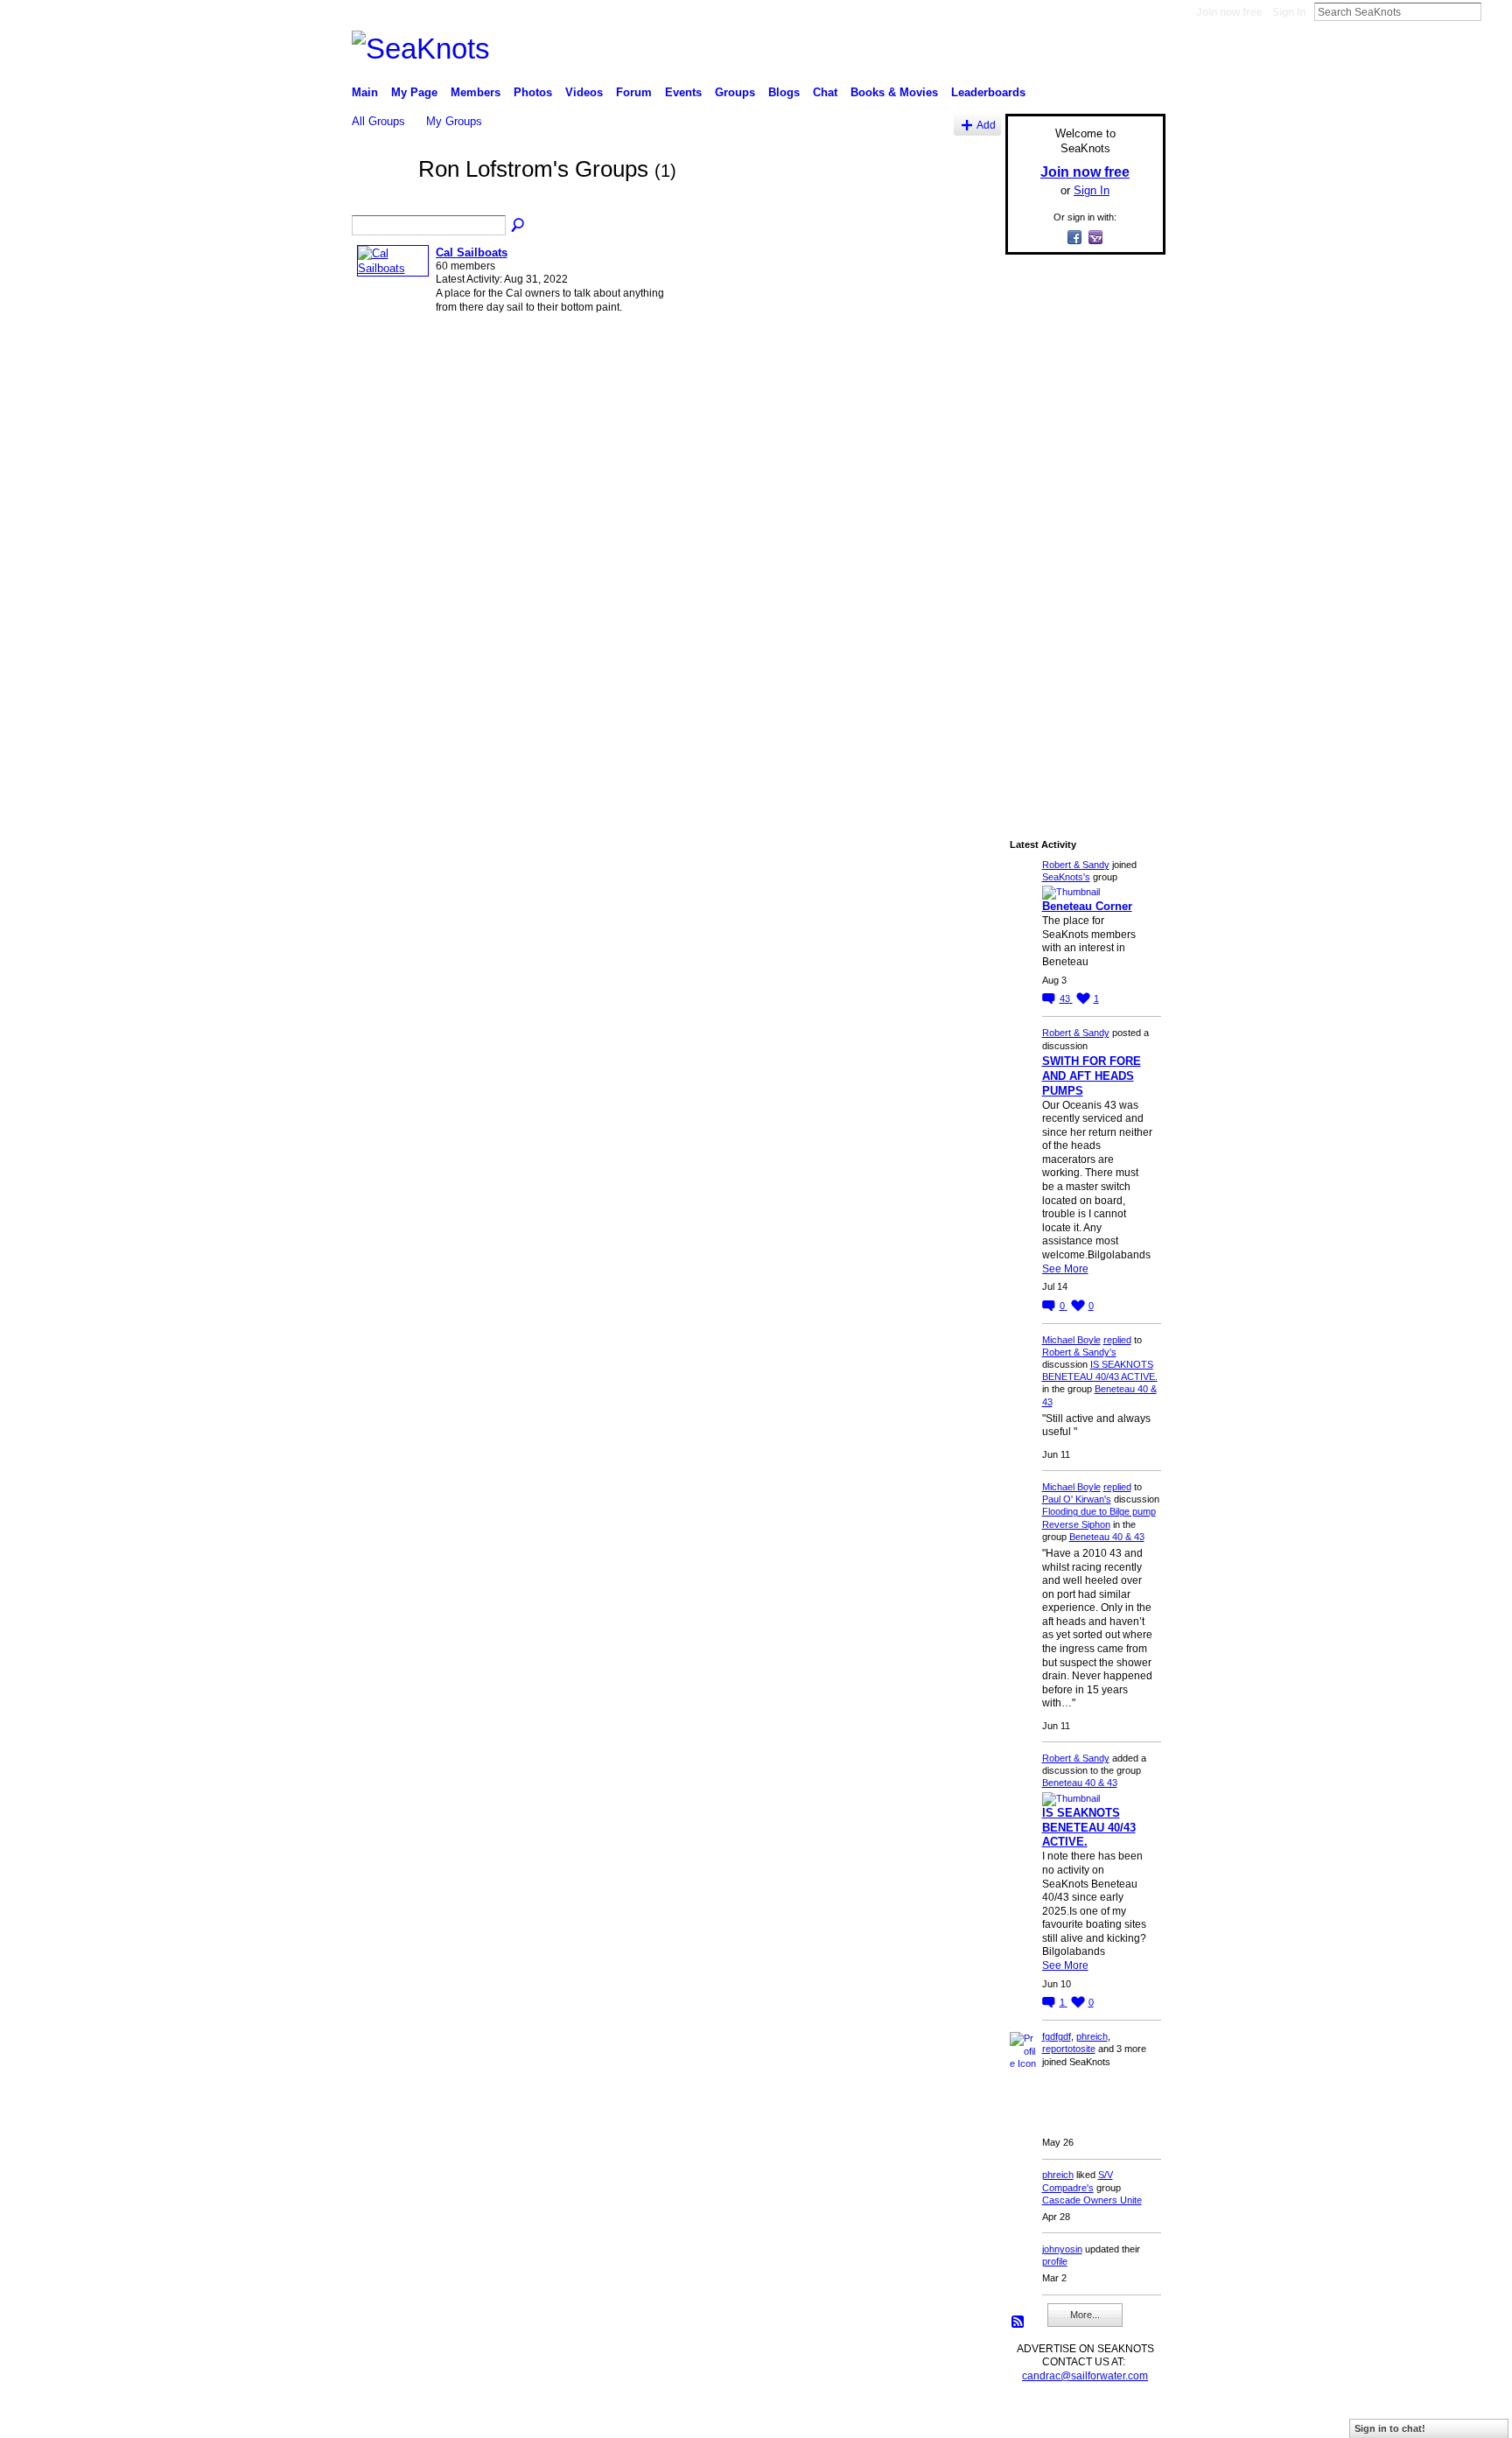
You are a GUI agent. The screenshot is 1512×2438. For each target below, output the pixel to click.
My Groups (454, 121)
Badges (967, 2417)
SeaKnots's (1066, 877)
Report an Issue (1036, 2417)
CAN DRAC (473, 2417)
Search (1495, 11)
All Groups (378, 121)
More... (1085, 2315)
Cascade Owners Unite (1092, 2200)
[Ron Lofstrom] (380, 200)
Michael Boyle (1071, 1340)
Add (986, 125)
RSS (1018, 2322)
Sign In (1289, 12)
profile (1055, 2261)
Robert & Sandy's (1079, 1352)
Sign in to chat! (1390, 2428)
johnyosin (1062, 2249)
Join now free (1229, 12)
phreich (1092, 2036)
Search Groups (519, 226)
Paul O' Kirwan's (1077, 1499)
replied (1117, 1340)
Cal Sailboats (472, 252)
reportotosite (1069, 2049)
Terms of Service (1126, 2417)
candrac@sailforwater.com (1085, 2376)
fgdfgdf (1057, 2036)
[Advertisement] (1080, 531)
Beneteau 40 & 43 (1107, 1537)
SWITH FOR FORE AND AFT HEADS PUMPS (1092, 1076)
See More (1065, 1269)
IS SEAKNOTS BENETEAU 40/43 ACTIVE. (1089, 1828)
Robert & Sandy (1076, 865)
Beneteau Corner (1087, 906)
